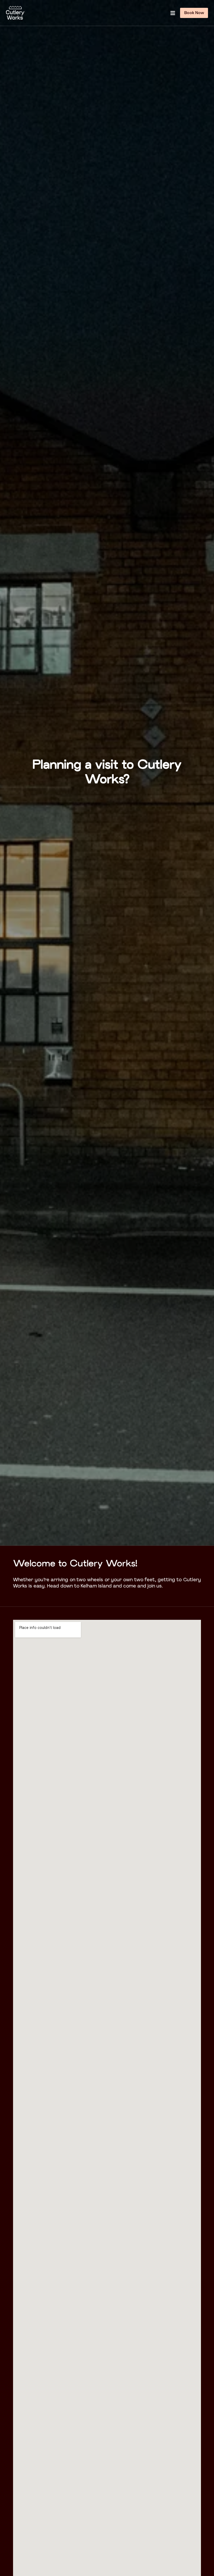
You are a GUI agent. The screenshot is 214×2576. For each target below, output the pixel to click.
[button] (173, 13)
